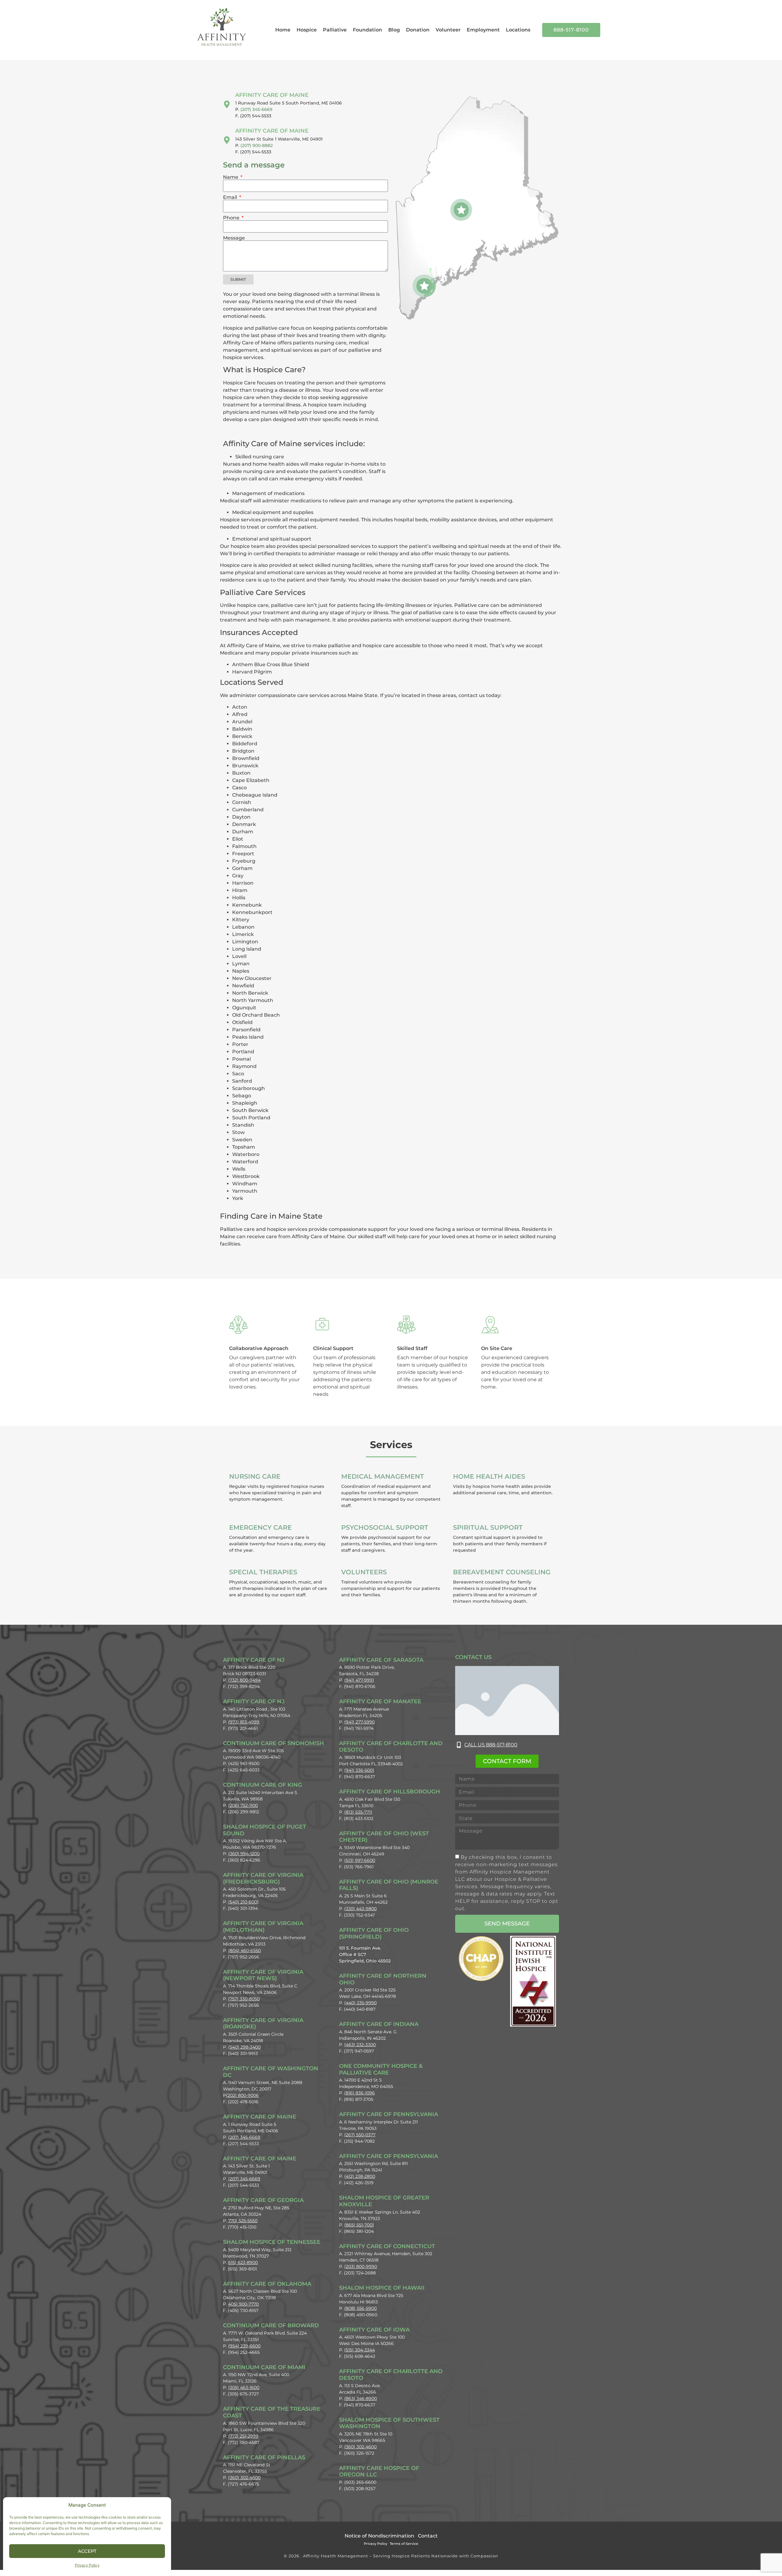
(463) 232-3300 (360, 2045)
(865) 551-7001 (359, 2225)
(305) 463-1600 (244, 2387)
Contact (428, 2536)
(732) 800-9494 (244, 1680)
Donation (418, 30)
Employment (483, 30)
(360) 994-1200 (244, 1854)
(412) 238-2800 (360, 2176)
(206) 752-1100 (243, 1805)
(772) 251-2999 (243, 2436)
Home (283, 30)
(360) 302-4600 (244, 2478)
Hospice (307, 30)
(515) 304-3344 (360, 2350)
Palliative (335, 30)
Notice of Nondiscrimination (379, 2536)
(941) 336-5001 (359, 1770)
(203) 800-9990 (361, 2266)
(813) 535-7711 (358, 1812)
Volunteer (448, 30)
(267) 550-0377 (360, 2135)
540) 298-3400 (245, 2047)
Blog (394, 30)
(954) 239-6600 (244, 2346)
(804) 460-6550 (245, 1950)
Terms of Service (404, 2544)
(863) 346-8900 (361, 2398)
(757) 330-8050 (244, 1999)
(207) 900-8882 (257, 145)
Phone (232, 218)
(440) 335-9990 (360, 2003)
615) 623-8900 (243, 2262)
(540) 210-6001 (243, 1902)
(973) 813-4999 (244, 1722)
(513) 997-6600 (360, 1860)
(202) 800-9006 (242, 2095)
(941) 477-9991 (359, 1680)
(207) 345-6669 (256, 109)
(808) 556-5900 (360, 2308)
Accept (87, 2551)
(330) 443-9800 (360, 1909)
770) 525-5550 (243, 2221)
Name (231, 177)
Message (234, 238)
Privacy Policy (87, 2565)
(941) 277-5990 (360, 1722)
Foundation (367, 30)
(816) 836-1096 (360, 2093)
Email (231, 197)
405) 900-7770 (243, 2304)
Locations (518, 30)
